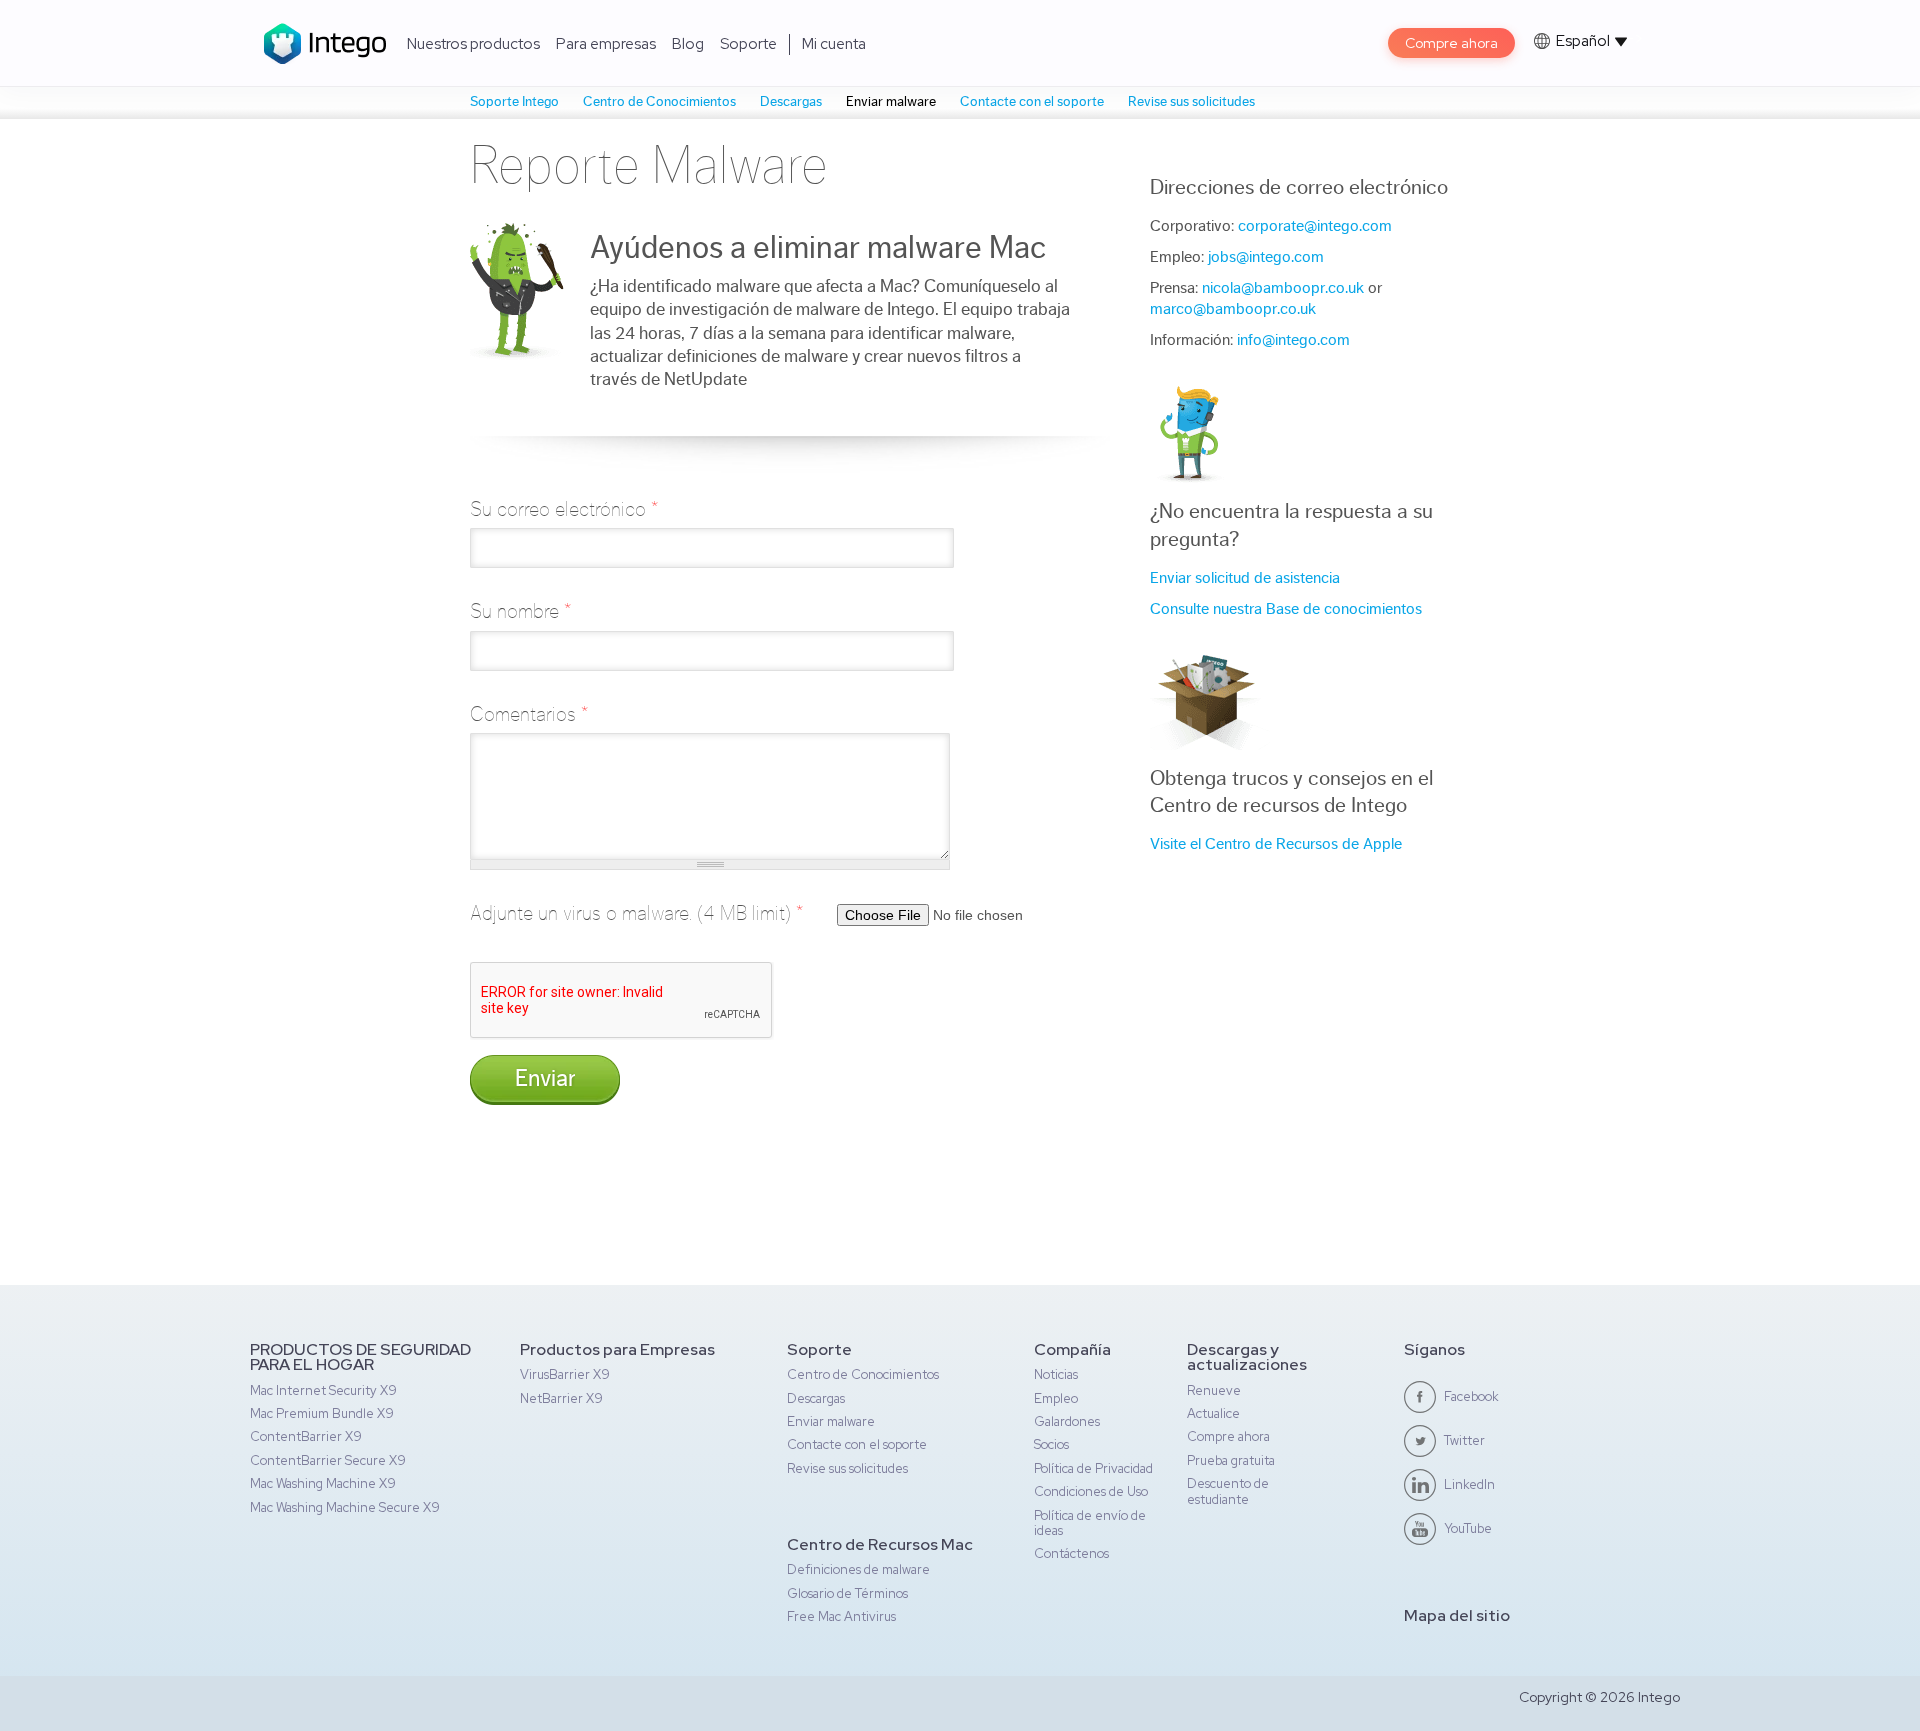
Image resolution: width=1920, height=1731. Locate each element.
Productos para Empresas (617, 1349)
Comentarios (529, 714)
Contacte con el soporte (1032, 102)
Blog (688, 44)
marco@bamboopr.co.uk (1233, 309)
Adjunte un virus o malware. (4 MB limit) (636, 913)
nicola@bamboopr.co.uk (1283, 288)
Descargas (791, 102)
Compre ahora (1451, 43)
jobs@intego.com (1266, 257)
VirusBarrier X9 (565, 1374)
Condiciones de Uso (1091, 1491)
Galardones (1067, 1421)
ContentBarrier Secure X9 (328, 1460)
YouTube (1468, 1528)
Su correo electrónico (564, 509)
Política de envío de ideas (1090, 1523)
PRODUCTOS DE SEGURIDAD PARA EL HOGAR (360, 1357)
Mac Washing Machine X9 (323, 1483)
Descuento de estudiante (1228, 1491)
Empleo (1056, 1398)
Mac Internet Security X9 (323, 1390)
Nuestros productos (473, 44)
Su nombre (520, 611)
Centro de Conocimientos (659, 102)
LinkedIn (1469, 1484)
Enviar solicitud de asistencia (1245, 578)
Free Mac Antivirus (841, 1616)
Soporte (748, 44)
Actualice (1213, 1413)
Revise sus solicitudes (1191, 102)
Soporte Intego (514, 102)
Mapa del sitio (1457, 1615)
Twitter (1464, 1440)
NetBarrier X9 (561, 1398)
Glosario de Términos (847, 1593)
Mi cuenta (834, 44)
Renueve (1214, 1390)
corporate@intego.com (1315, 226)
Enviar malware (891, 102)
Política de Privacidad (1093, 1468)
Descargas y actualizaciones (1247, 1357)
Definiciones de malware (858, 1569)
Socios (1051, 1444)
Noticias (1056, 1374)
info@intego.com (1293, 340)
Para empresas (606, 44)
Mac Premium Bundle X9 (322, 1413)
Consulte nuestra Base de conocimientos (1286, 609)
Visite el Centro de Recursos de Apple (1276, 844)
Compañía (1072, 1349)
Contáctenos (1071, 1553)
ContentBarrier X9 (306, 1436)
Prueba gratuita (1231, 1460)
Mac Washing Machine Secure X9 (345, 1507)
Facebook (1471, 1396)
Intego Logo (325, 43)
